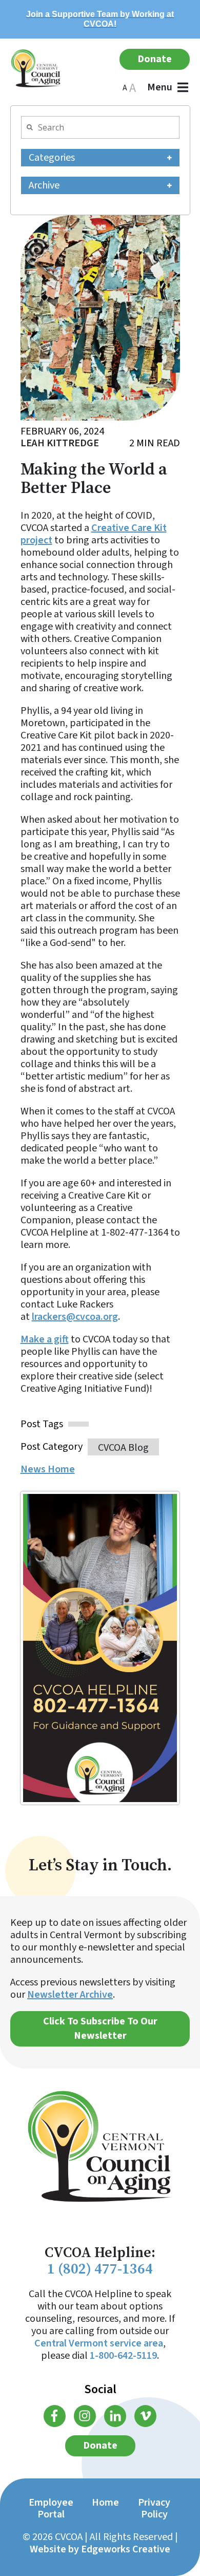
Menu (160, 87)
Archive (44, 185)
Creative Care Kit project (94, 534)
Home (105, 2503)
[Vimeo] (145, 2416)
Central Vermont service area (99, 2343)
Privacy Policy (154, 2508)
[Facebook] (55, 2416)
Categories (52, 158)
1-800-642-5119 (123, 2356)
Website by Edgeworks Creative (100, 2549)
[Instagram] (85, 2416)
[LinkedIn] (115, 2416)
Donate (155, 59)
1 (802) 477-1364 (100, 2269)
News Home (48, 1470)
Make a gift (45, 1339)
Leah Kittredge (60, 443)
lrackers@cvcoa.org (75, 1317)
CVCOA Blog (123, 1447)
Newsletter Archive (70, 1995)
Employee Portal (51, 2508)
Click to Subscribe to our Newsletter (100, 2029)
